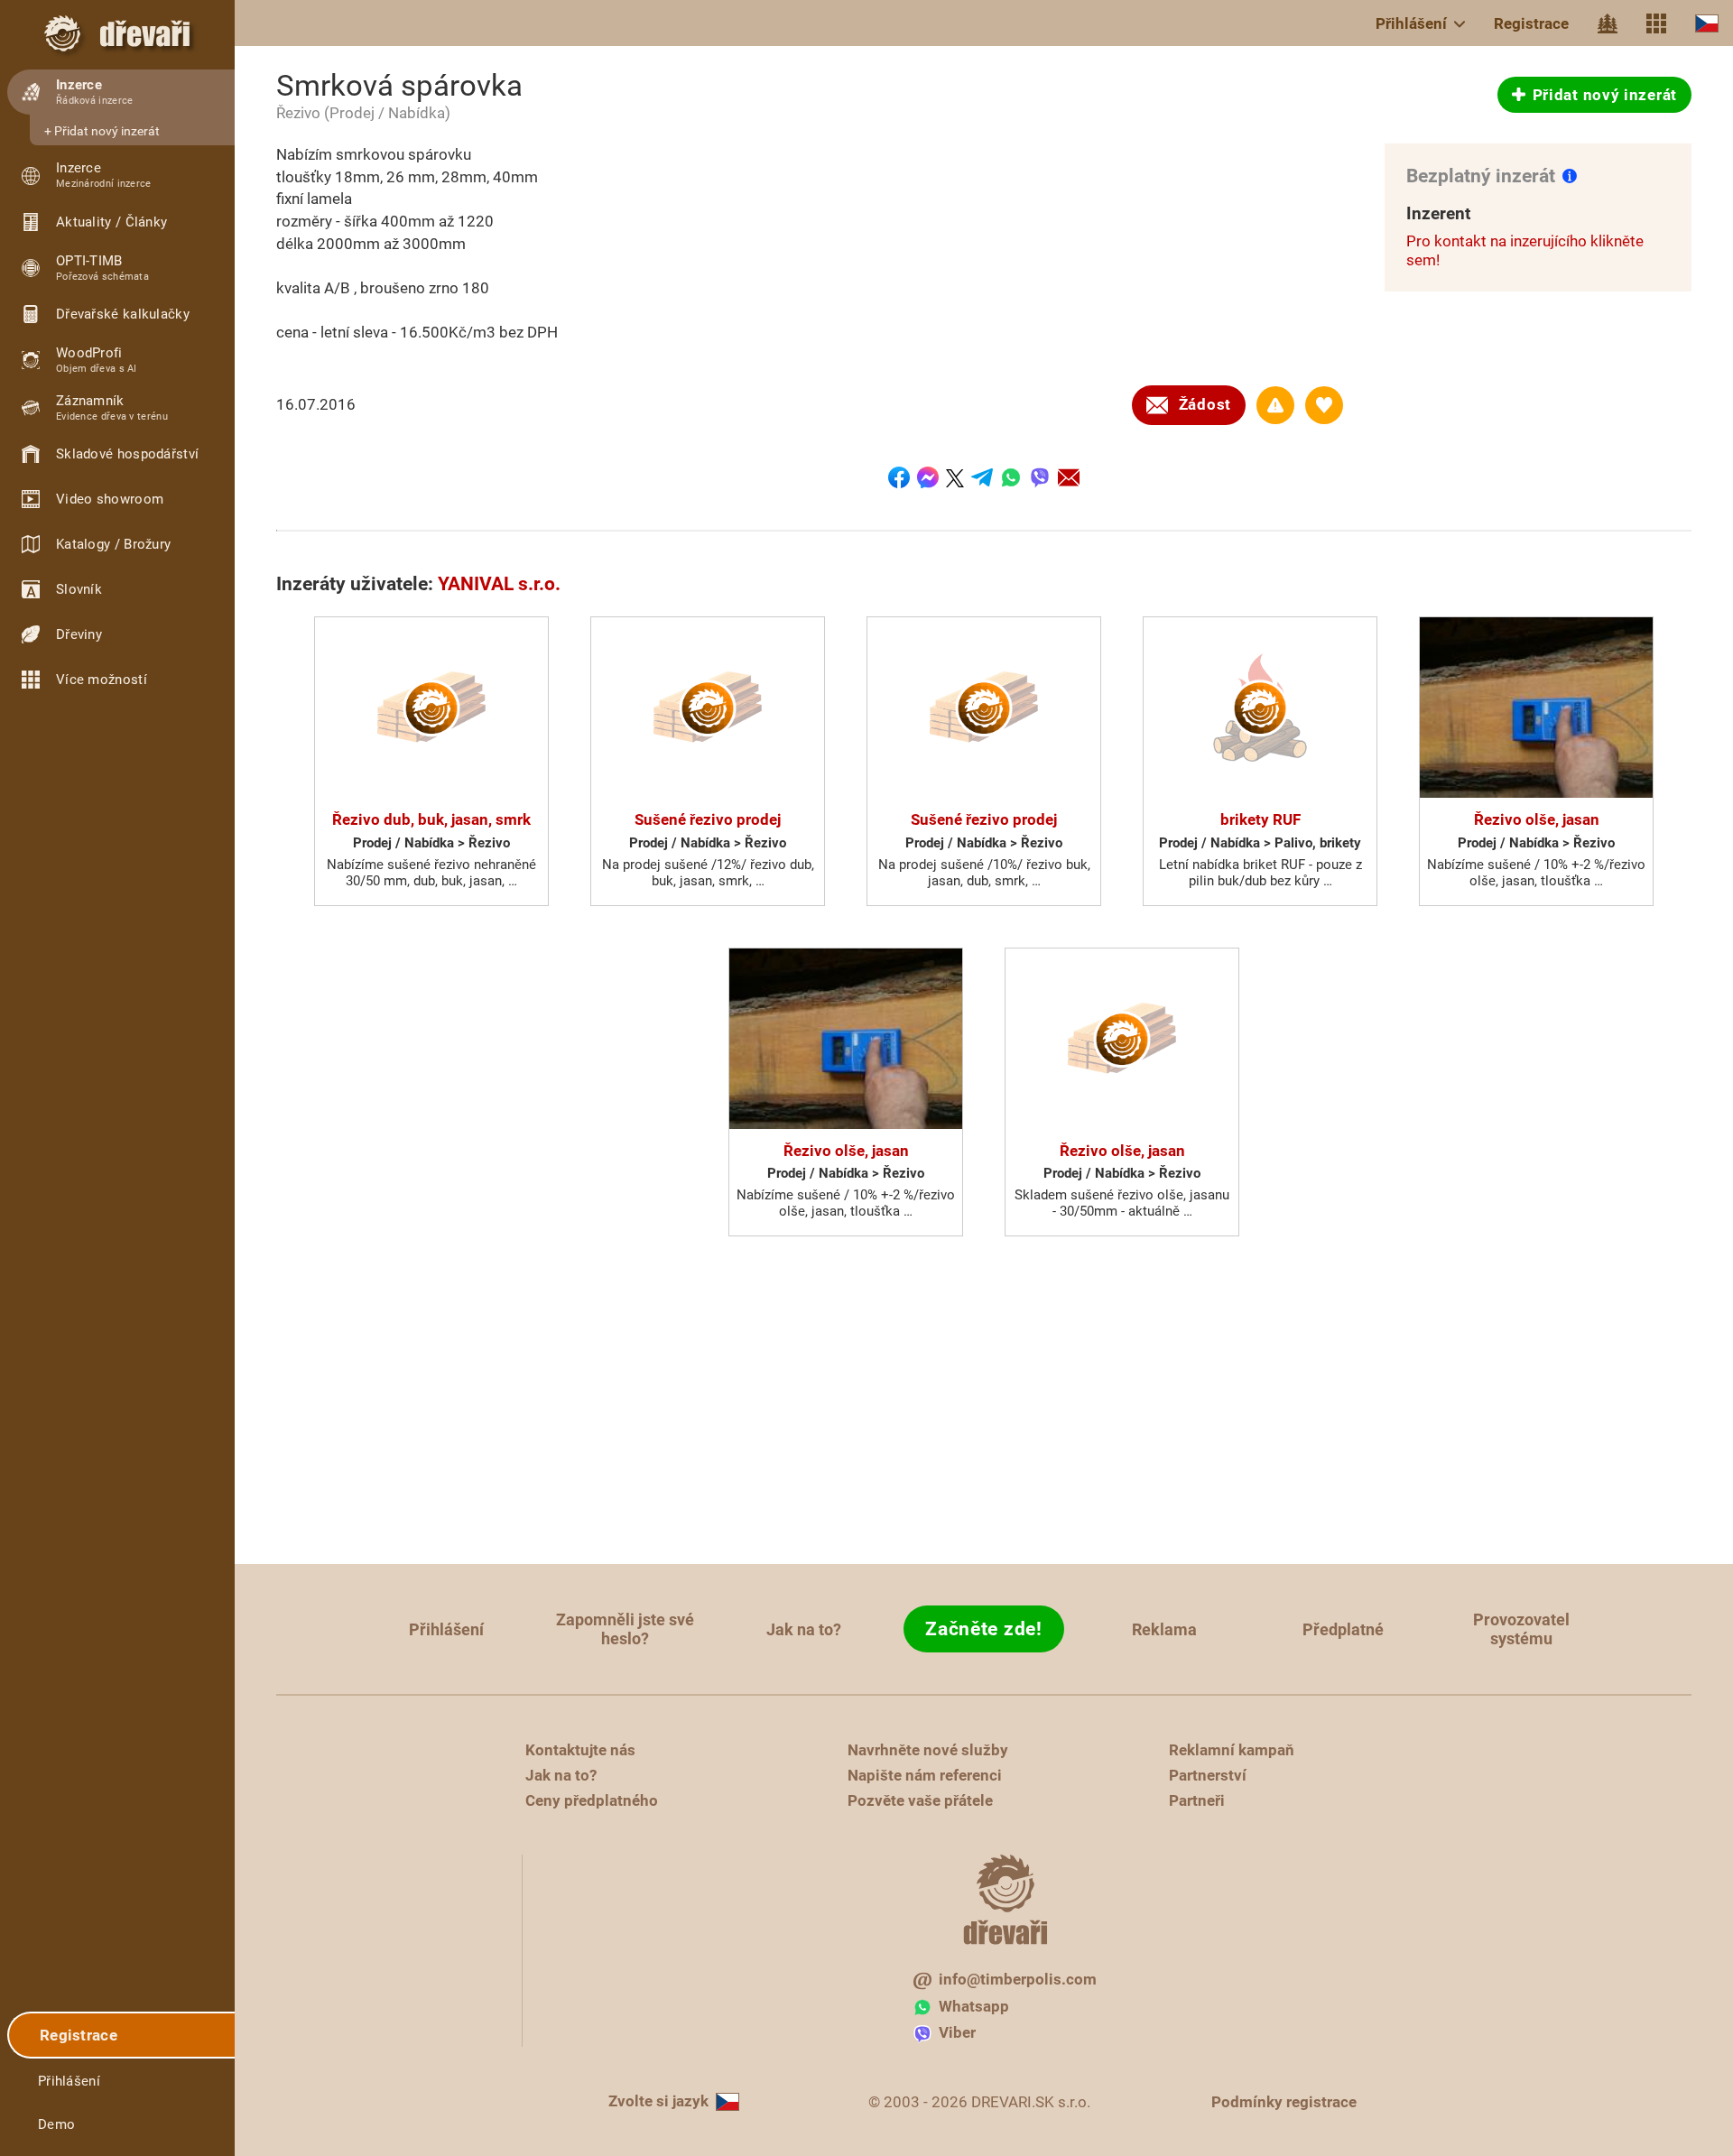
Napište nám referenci (925, 1775)
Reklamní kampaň (1232, 1750)
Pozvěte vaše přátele (920, 1800)
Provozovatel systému (1521, 1629)
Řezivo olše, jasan (1537, 819)
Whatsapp (974, 2006)
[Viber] (1040, 477)
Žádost (1205, 404)
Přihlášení (1411, 23)
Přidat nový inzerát (107, 131)
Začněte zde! (983, 1629)
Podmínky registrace (1284, 2102)
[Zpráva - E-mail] (1069, 477)
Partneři (1197, 1800)
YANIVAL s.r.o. (499, 584)
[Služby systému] (1656, 23)
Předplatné (1343, 1629)
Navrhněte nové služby (928, 1750)
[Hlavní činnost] (1608, 23)
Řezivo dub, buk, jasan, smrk (431, 819)
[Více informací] (1570, 175)
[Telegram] (982, 477)
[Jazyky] (1707, 23)
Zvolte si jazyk (658, 2101)
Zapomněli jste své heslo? (625, 1629)
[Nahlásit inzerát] (1275, 405)
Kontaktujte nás (580, 1750)
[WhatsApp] (1011, 477)
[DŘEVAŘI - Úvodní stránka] (117, 33)
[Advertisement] (984, 1406)
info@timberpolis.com (1018, 1979)
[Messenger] (928, 477)
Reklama (1164, 1629)
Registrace (1531, 23)
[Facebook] (899, 477)
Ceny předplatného (592, 1800)
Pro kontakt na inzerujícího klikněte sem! (1525, 250)
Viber (957, 2032)
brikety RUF (1260, 819)
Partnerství (1208, 1775)
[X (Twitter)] (955, 477)
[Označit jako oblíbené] (1324, 405)
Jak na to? (804, 1629)
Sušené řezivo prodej (708, 819)
